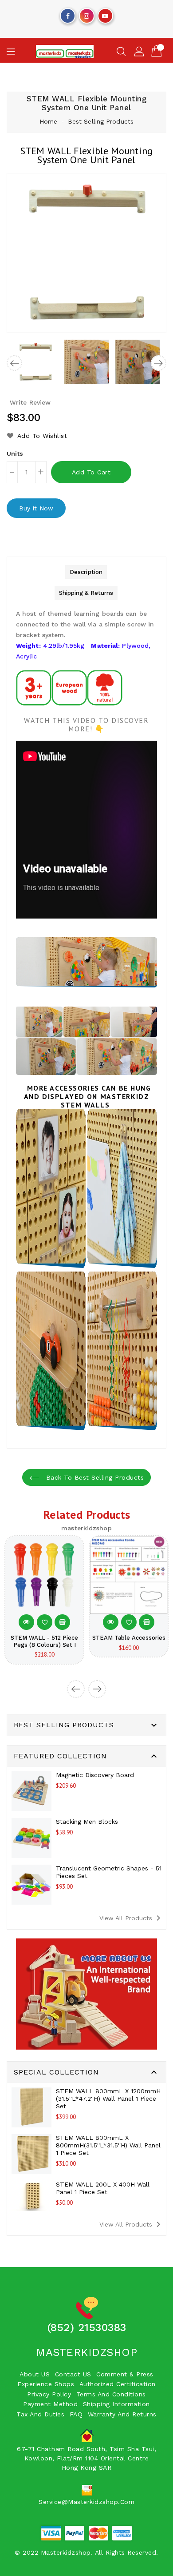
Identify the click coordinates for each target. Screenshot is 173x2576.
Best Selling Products (101, 121)
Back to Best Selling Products (94, 1477)
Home (48, 121)
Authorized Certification (118, 2384)
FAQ (76, 2414)
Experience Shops (46, 2384)
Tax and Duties (40, 2414)
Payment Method (50, 2404)
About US (35, 2374)
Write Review (30, 402)
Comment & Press (125, 2374)
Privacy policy (49, 2394)
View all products (132, 1918)
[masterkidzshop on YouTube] (105, 14)
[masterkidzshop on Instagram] (86, 14)
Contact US (73, 2374)
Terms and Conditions (111, 2394)
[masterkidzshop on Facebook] (68, 14)
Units (15, 453)
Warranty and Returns (122, 2414)
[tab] (86, 572)
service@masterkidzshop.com (86, 2502)
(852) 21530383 (87, 2327)
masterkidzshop (86, 2352)
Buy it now (36, 508)
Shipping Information (116, 2404)
